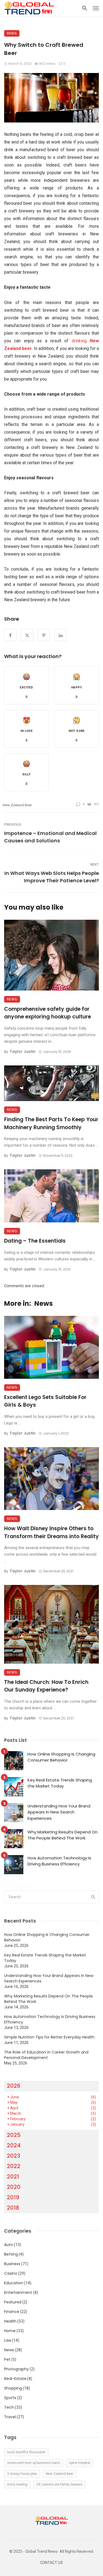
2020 (14, 2187)
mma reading (17, 2484)
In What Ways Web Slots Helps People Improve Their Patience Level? (52, 877)
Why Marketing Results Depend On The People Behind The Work (62, 1835)
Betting (11, 2254)
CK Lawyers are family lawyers (59, 2484)
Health (10, 2321)
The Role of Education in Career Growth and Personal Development (46, 2055)
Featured (13, 2302)
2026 (14, 2086)
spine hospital (80, 2463)
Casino (11, 2273)
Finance (12, 2312)
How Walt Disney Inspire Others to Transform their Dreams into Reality (51, 1532)
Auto (9, 2245)
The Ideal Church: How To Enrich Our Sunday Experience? (46, 1686)
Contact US (51, 2563)
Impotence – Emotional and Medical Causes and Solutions (50, 837)
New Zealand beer (17, 805)
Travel (10, 2417)
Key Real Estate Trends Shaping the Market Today (60, 1783)
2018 (13, 2208)
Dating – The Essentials (35, 1241)
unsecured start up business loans (34, 2463)
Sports (10, 2398)
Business (12, 2264)
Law (8, 2340)
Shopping (13, 2388)
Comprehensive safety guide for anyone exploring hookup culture (48, 1013)
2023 (14, 2156)
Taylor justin (23, 1052)
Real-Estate (15, 2379)
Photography (16, 2369)
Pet (7, 2359)
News (12, 33)
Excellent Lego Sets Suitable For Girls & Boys (45, 1401)
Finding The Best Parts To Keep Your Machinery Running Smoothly (51, 1123)
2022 (14, 2166)
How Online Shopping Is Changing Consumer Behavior (61, 1757)
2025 (14, 2135)
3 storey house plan (22, 2474)
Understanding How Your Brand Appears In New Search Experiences (59, 1812)
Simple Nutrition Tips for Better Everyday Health (49, 2037)
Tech (9, 2407)
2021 (13, 2177)
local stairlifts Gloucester (26, 2452)
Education (14, 2283)
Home (10, 2331)
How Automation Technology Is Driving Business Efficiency (59, 1861)
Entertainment (18, 2292)
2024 (14, 2145)
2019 (13, 2197)
